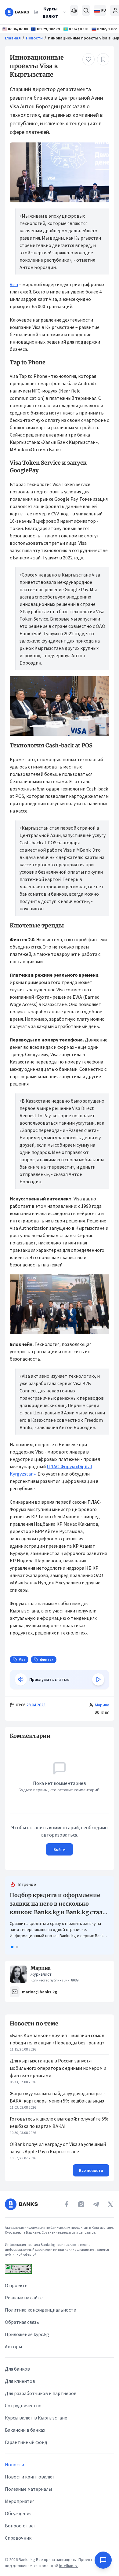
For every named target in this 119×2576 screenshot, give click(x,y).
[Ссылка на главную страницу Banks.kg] (17, 12)
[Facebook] (67, 2204)
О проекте (16, 2285)
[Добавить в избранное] (103, 59)
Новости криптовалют (30, 2477)
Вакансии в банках (25, 2430)
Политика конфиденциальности (41, 2310)
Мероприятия (20, 2501)
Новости (34, 38)
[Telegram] (96, 2204)
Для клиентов (20, 2381)
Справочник (18, 2538)
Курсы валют (50, 12)
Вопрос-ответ (21, 2526)
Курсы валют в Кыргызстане (36, 2418)
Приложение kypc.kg (27, 2334)
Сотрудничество (23, 2405)
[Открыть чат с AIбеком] (103, 2560)
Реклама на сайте (24, 2298)
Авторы (13, 2346)
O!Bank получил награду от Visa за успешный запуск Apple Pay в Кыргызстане (58, 2148)
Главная (13, 38)
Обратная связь (22, 2322)
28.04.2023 (36, 1705)
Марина (102, 1705)
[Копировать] (7, 1736)
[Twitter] (110, 2204)
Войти (60, 1849)
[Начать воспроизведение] (98, 1679)
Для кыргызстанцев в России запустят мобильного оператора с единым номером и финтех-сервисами (58, 2068)
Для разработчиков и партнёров (41, 2393)
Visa (14, 284)
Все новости (91, 2170)
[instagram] (81, 2204)
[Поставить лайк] (88, 59)
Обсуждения (18, 2513)
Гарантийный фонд (26, 2442)
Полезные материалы (28, 2489)
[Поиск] (86, 10)
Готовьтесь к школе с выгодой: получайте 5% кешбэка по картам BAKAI (59, 2122)
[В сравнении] (74, 10)
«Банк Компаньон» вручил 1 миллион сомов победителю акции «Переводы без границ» (57, 2039)
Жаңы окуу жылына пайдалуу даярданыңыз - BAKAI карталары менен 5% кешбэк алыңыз (58, 2097)
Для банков (17, 2369)
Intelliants (69, 2566)
